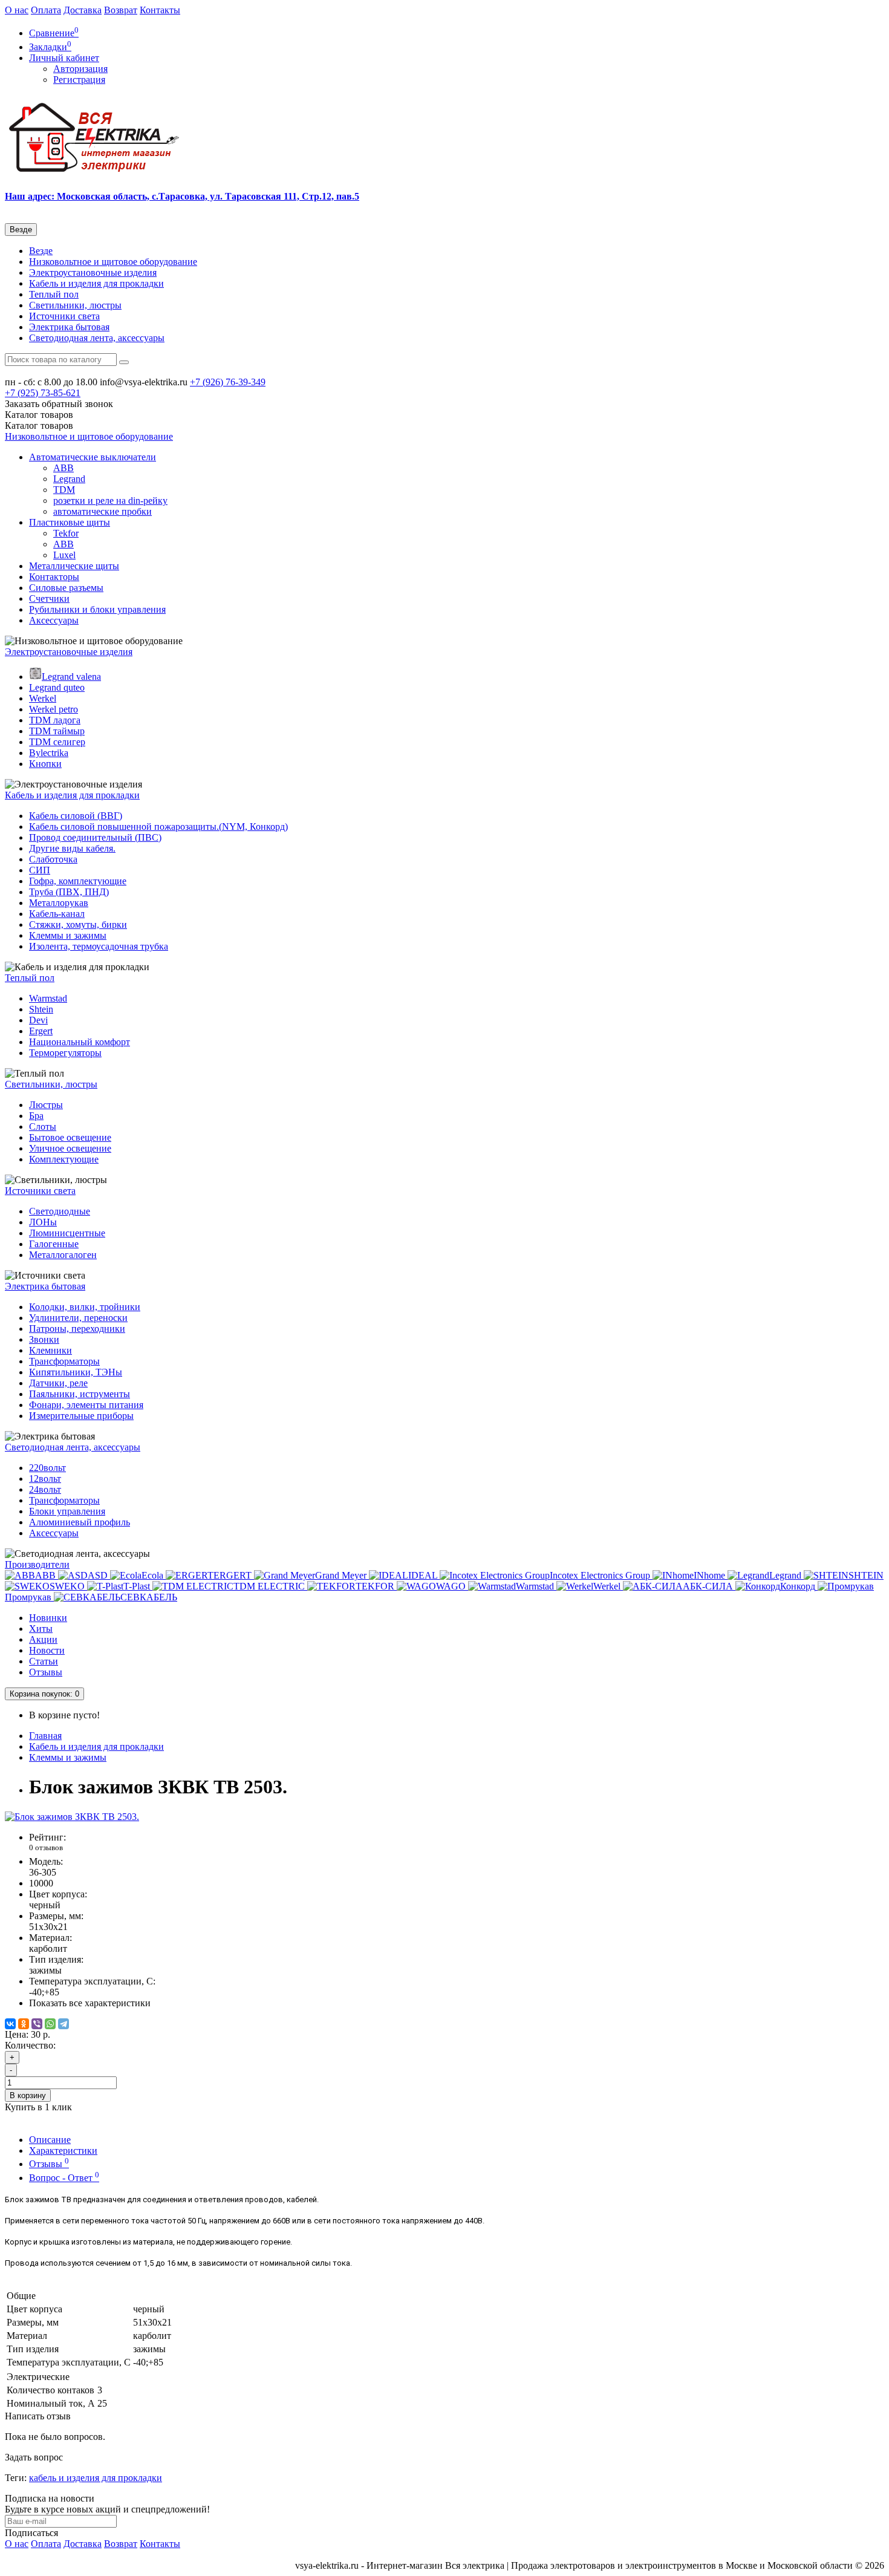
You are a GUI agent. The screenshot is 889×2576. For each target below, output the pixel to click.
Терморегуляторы (65, 1053)
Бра (36, 1116)
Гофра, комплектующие (78, 881)
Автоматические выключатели (93, 457)
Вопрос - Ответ (64, 2178)
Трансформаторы (64, 1361)
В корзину (28, 2095)
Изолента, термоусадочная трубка (99, 946)
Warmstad (48, 998)
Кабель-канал (57, 914)
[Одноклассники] (24, 2024)
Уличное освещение (70, 1148)
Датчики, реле (58, 1383)
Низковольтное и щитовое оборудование (113, 262)
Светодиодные (60, 1211)
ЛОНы (43, 1222)
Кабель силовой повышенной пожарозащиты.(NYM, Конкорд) (158, 827)
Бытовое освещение (70, 1137)
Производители (37, 1564)
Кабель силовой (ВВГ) (76, 816)
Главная (45, 1736)
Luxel (64, 555)
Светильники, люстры (75, 305)
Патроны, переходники (77, 1329)
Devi (38, 1020)
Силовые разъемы (66, 588)
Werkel (43, 698)
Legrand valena (71, 677)
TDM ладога (55, 720)
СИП (40, 870)
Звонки (44, 1339)
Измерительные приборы (81, 1416)
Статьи (44, 1661)
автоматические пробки (103, 511)
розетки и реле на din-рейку (110, 501)
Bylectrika (49, 753)
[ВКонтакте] (10, 2024)
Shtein (41, 1009)
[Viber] (37, 2024)
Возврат (121, 10)
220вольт (47, 1468)
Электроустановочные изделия (93, 272)
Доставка (83, 10)
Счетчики (49, 598)
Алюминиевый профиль (80, 1522)
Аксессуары (54, 620)
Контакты (160, 10)
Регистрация (79, 80)
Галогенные (54, 1244)
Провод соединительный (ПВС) (95, 837)
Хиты (41, 1629)
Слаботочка (53, 859)
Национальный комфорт (80, 1042)
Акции (43, 1639)
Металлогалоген (63, 1255)
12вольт (45, 1479)
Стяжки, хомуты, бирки (78, 924)
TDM (64, 490)
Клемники (50, 1350)
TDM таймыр (57, 731)
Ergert (41, 1031)
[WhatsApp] (50, 2024)
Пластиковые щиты (70, 522)
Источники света (64, 316)
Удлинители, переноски (78, 1318)
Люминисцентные (67, 1233)
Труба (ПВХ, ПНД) (69, 892)
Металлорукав (59, 903)
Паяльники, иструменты (80, 1394)
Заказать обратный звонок (59, 404)
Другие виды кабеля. (72, 848)
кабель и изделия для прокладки (96, 2478)
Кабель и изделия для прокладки (96, 283)
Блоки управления (67, 1511)
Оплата (46, 10)
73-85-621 (43, 393)
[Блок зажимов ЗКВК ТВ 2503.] (72, 1817)
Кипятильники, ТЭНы (76, 1372)
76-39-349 (228, 382)
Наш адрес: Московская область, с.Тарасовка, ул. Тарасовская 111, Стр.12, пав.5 (182, 196)
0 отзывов (46, 1847)
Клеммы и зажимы (68, 935)
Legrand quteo (57, 687)
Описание (50, 2140)
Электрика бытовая (69, 327)
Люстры (46, 1105)
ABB (63, 468)
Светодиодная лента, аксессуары (97, 338)
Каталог (39, 426)
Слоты (43, 1127)
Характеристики (63, 2150)
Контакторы (54, 577)
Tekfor (66, 533)
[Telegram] (63, 2024)
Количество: (30, 2045)
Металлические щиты (74, 566)
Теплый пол (54, 294)
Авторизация (80, 69)
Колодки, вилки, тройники (85, 1307)
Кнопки (45, 764)
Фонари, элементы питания (86, 1405)
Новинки (48, 1618)
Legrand (69, 479)
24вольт (45, 1489)
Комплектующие (64, 1159)
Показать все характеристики (90, 2003)
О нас (17, 10)
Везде (41, 251)
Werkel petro (54, 709)
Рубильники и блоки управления (97, 609)
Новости (47, 1650)
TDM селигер (57, 742)
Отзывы (46, 1672)
